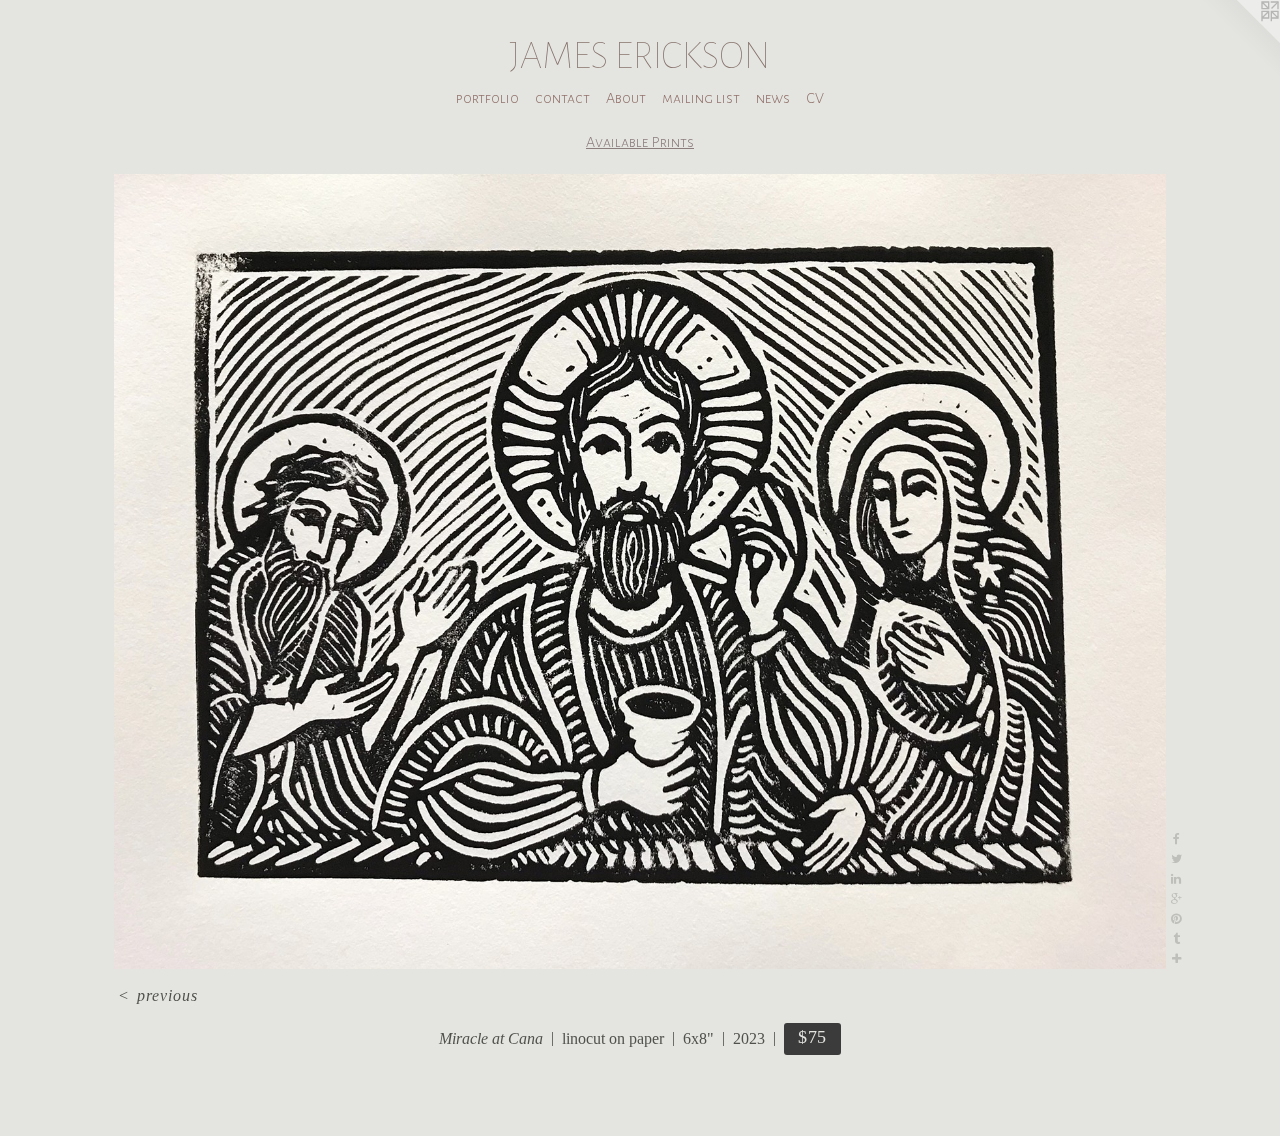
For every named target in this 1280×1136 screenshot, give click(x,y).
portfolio (487, 98)
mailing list (701, 98)
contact (562, 98)
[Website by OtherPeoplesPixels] (1240, 40)
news (773, 98)
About (626, 98)
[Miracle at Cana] (640, 571)
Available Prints (640, 142)
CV (815, 98)
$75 (813, 1037)
